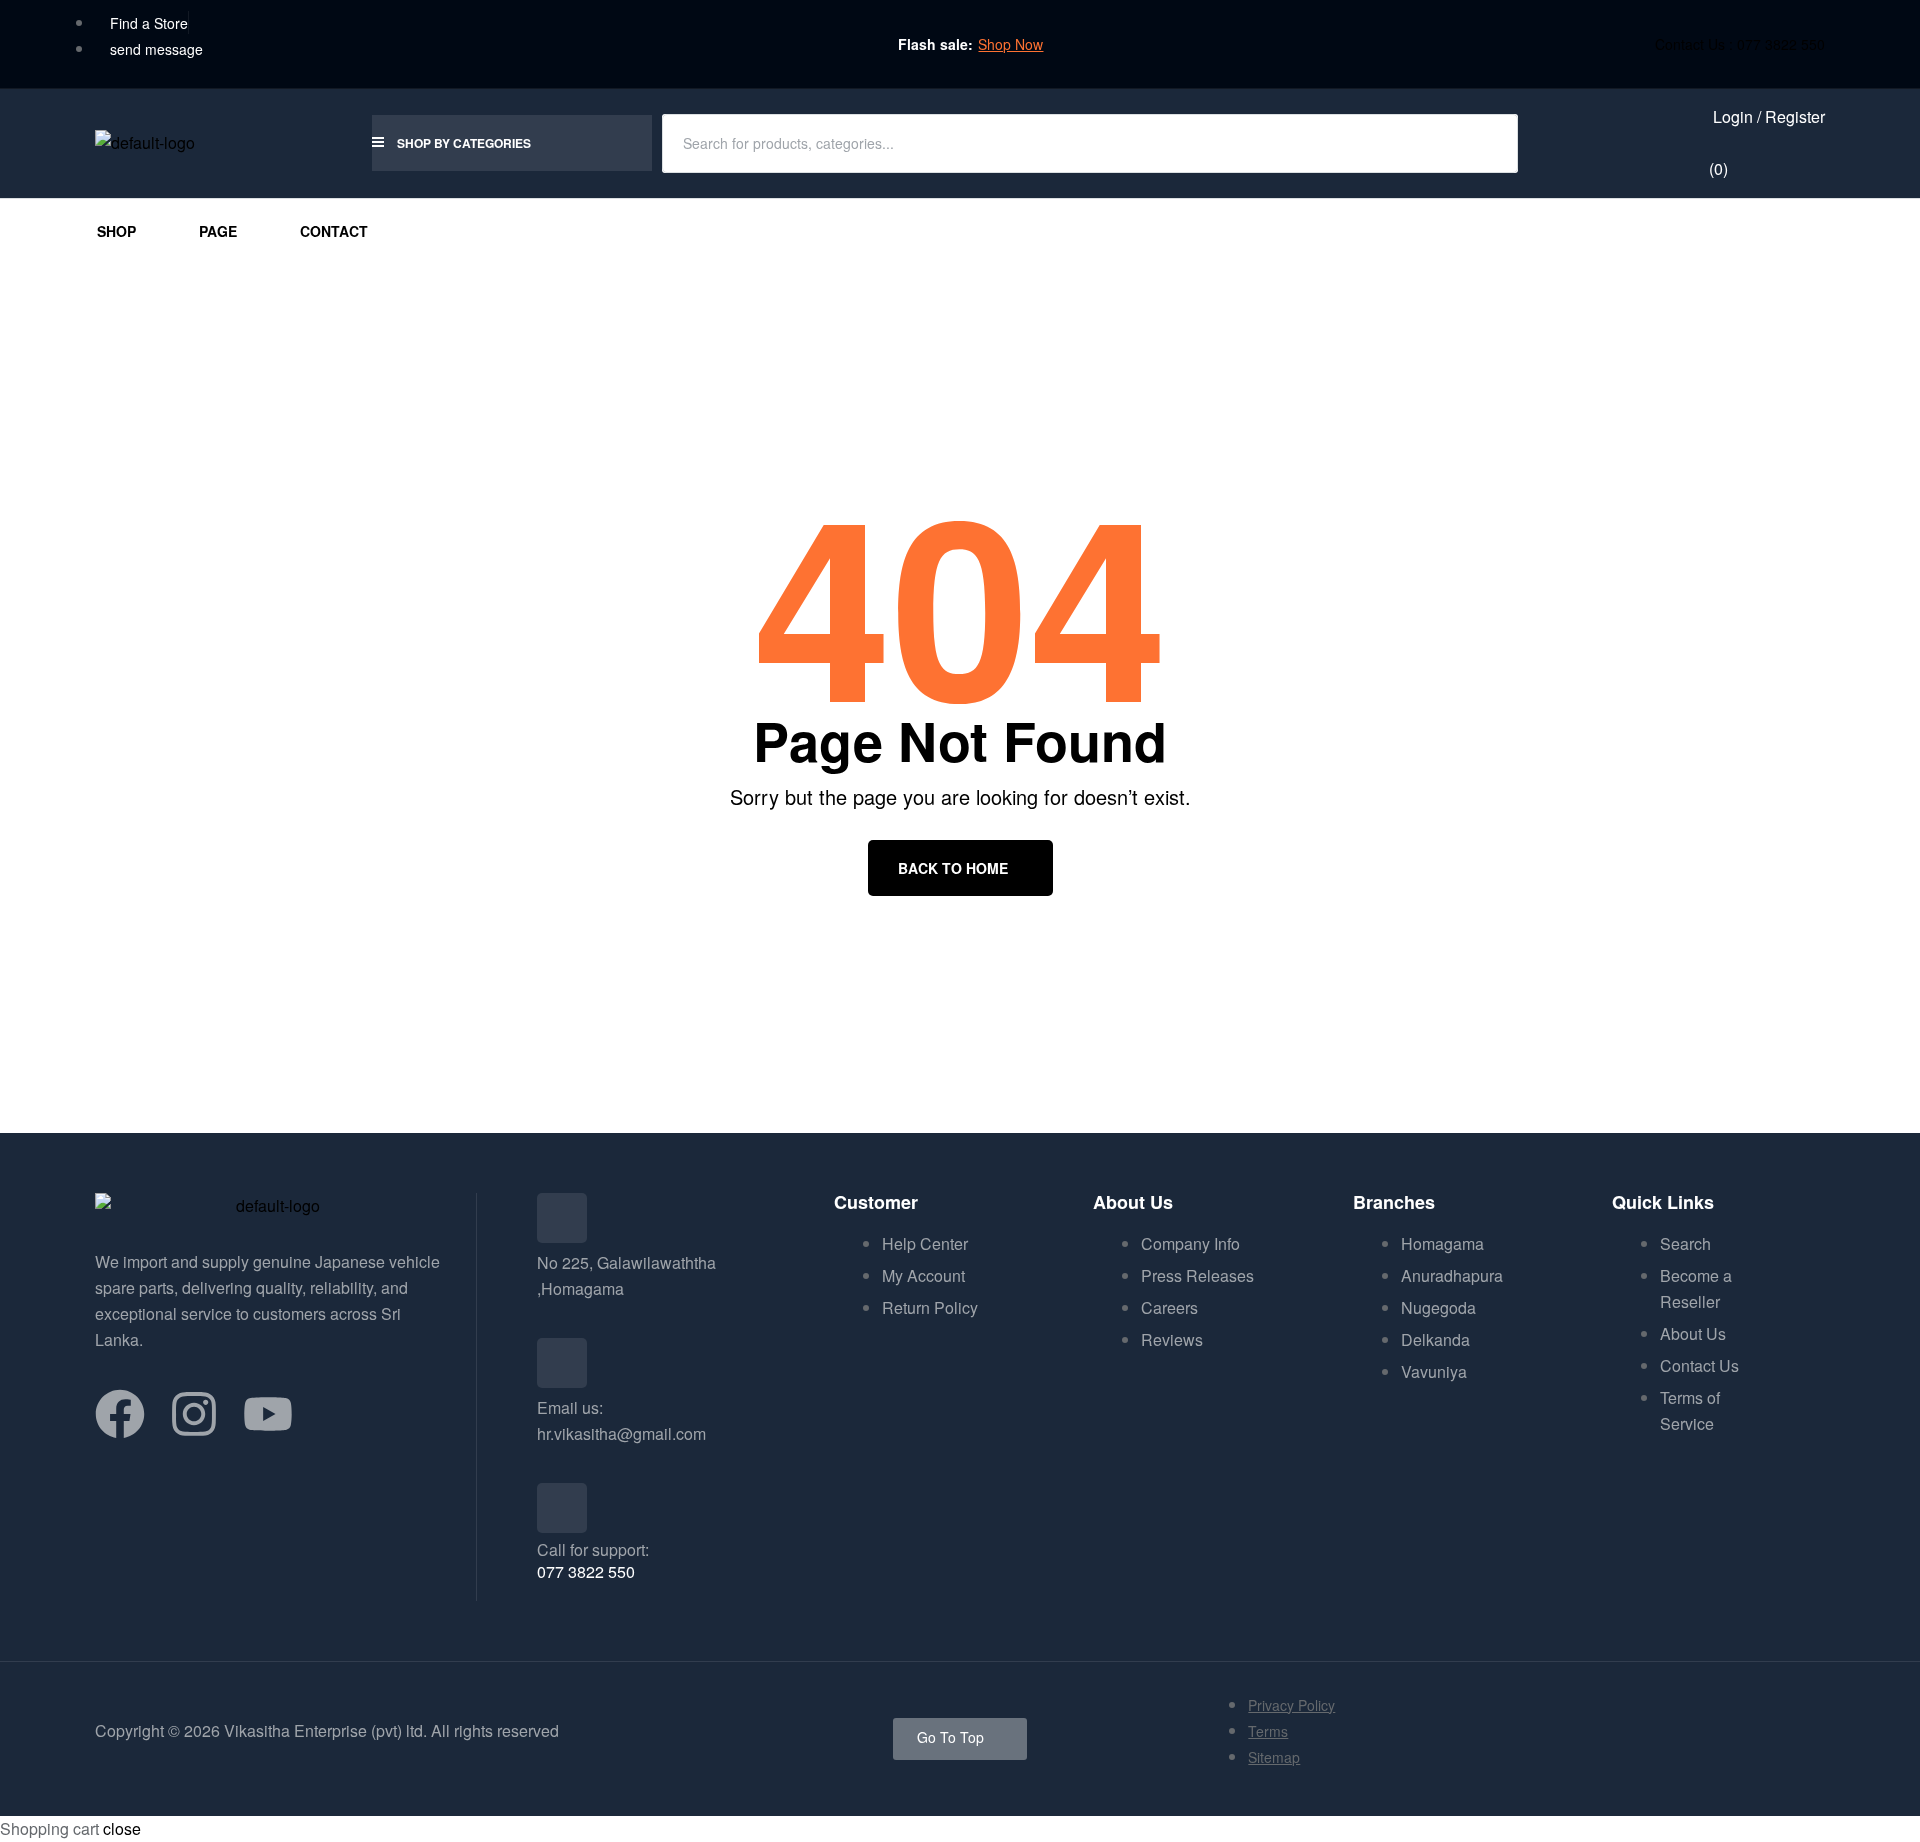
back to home (953, 868)
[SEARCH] (1490, 143)
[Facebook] (120, 1414)
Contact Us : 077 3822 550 (1740, 44)
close (122, 1828)
